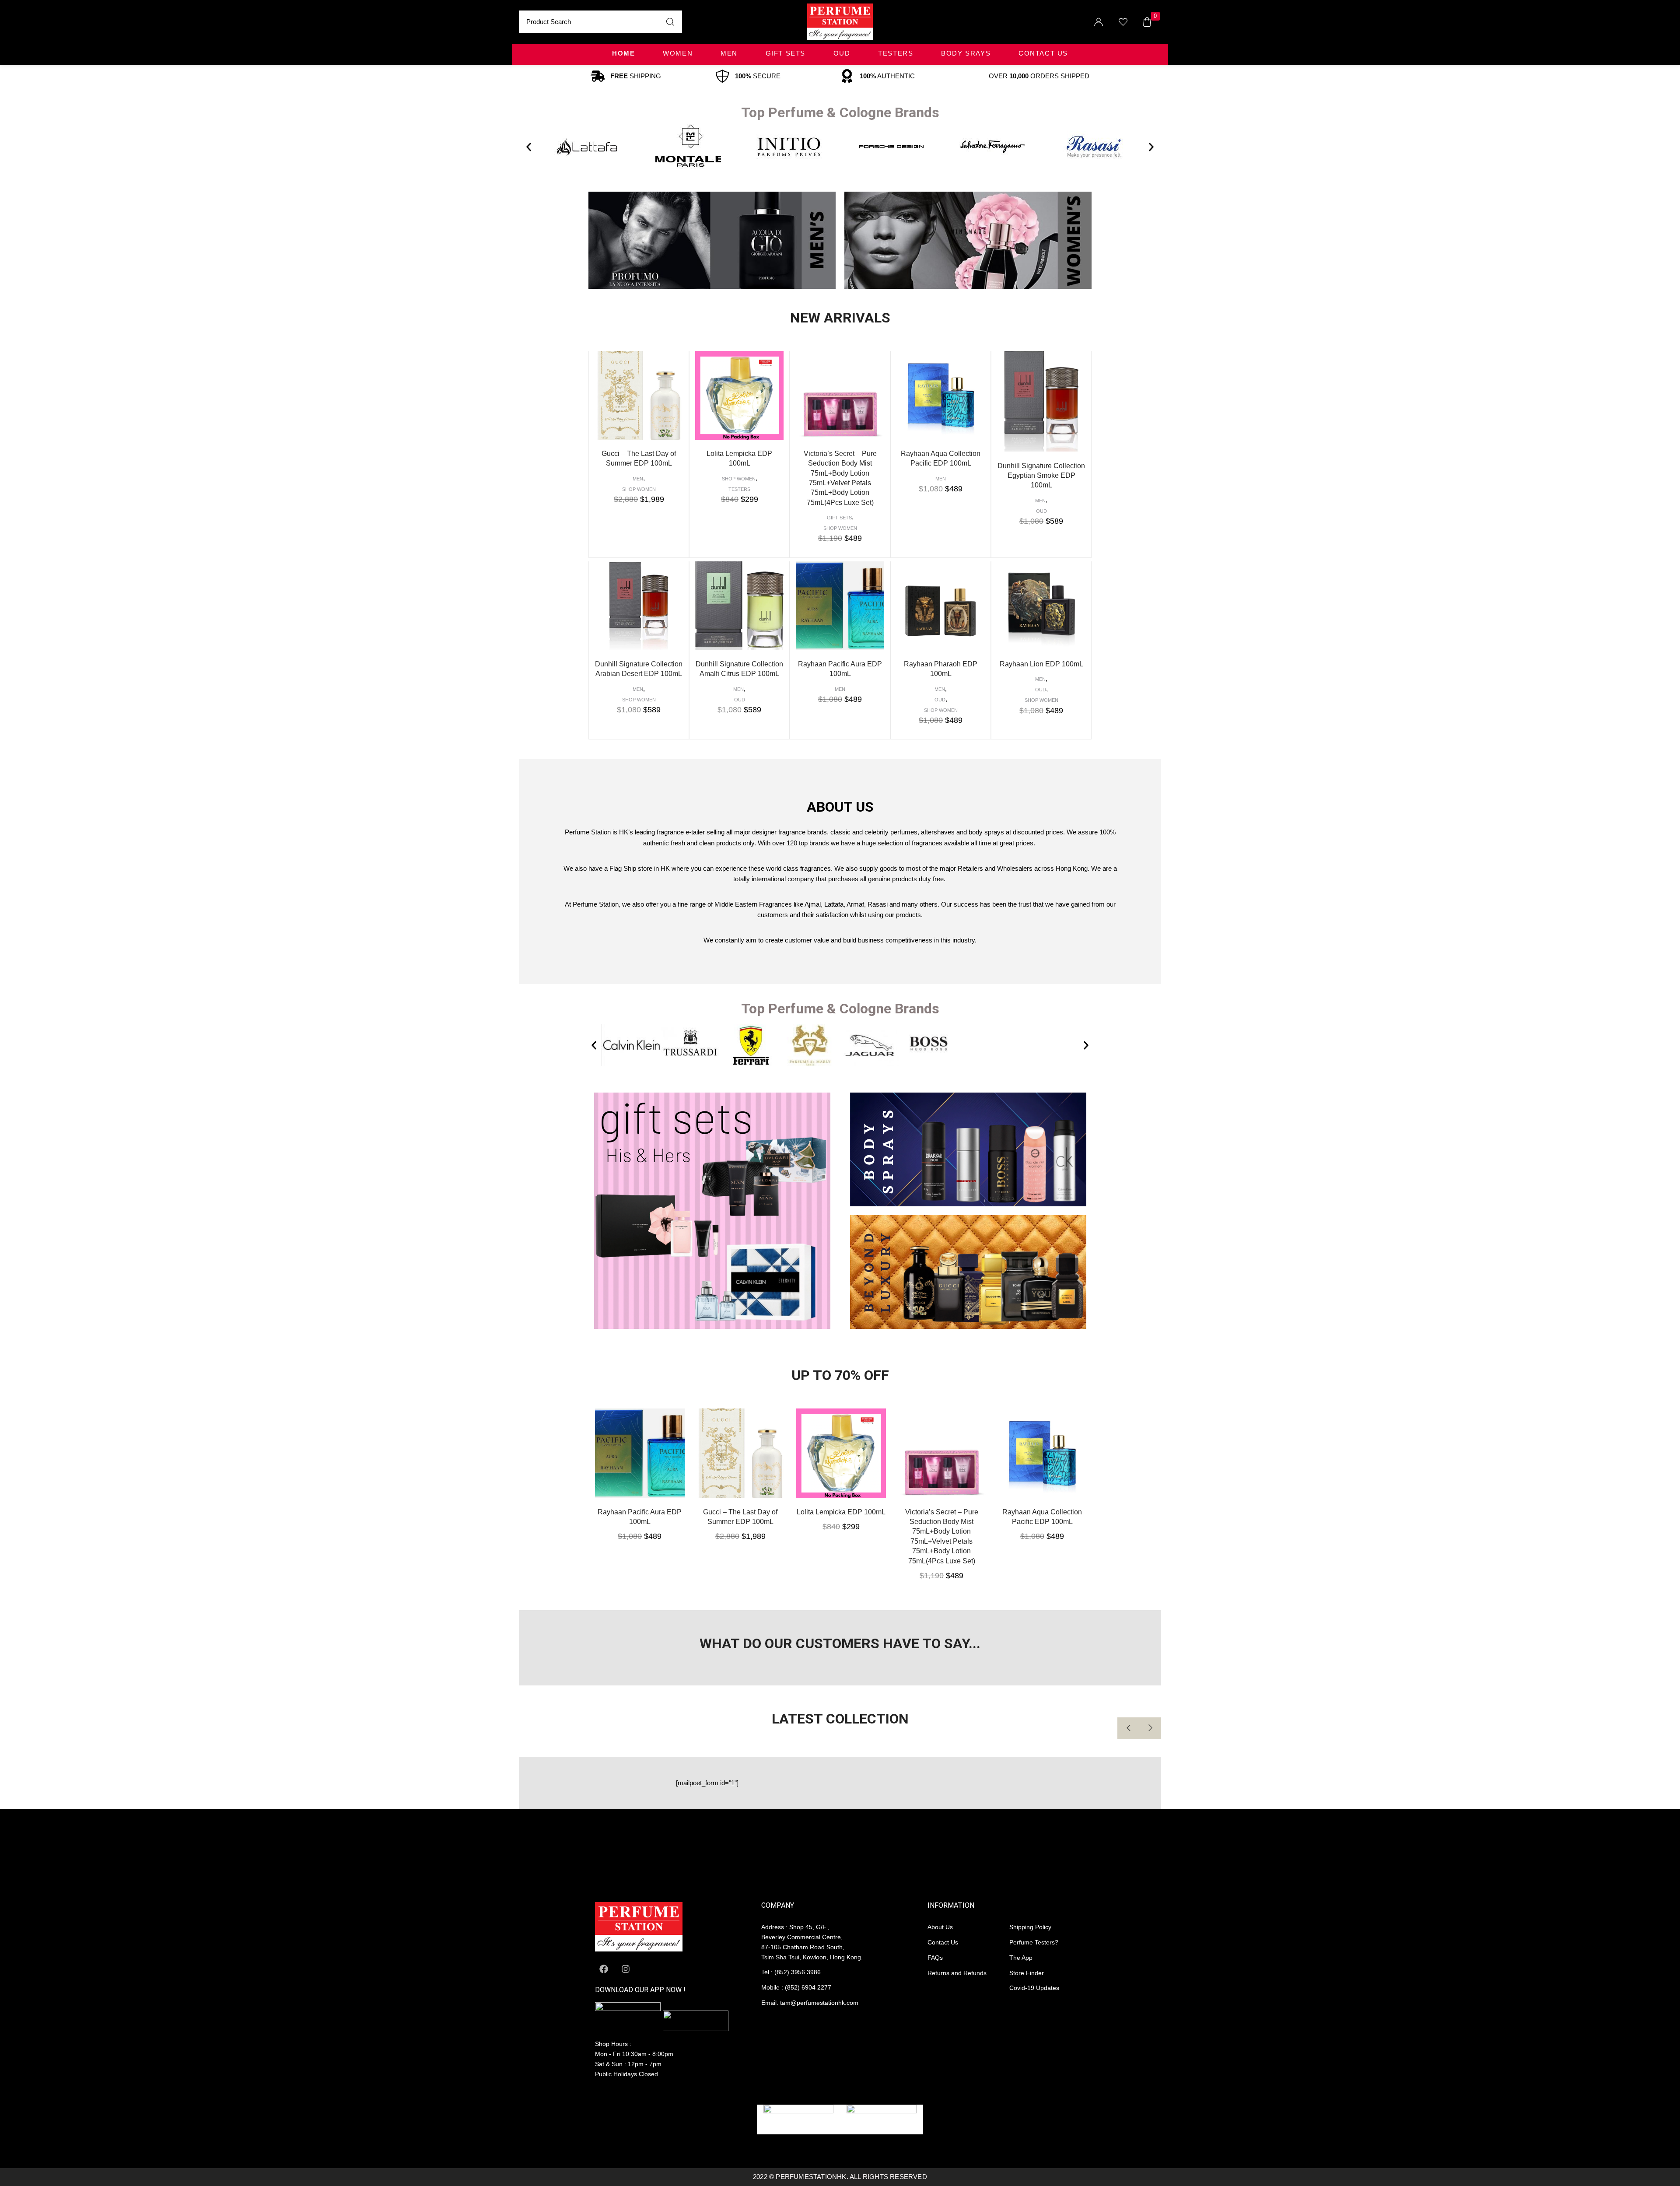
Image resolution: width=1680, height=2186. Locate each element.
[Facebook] (604, 1969)
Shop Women (639, 489)
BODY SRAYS (966, 53)
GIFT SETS (786, 53)
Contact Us (1043, 53)
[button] (529, 147)
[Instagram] (626, 1969)
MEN (729, 53)
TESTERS (896, 53)
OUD (842, 53)
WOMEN (678, 53)
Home (623, 53)
